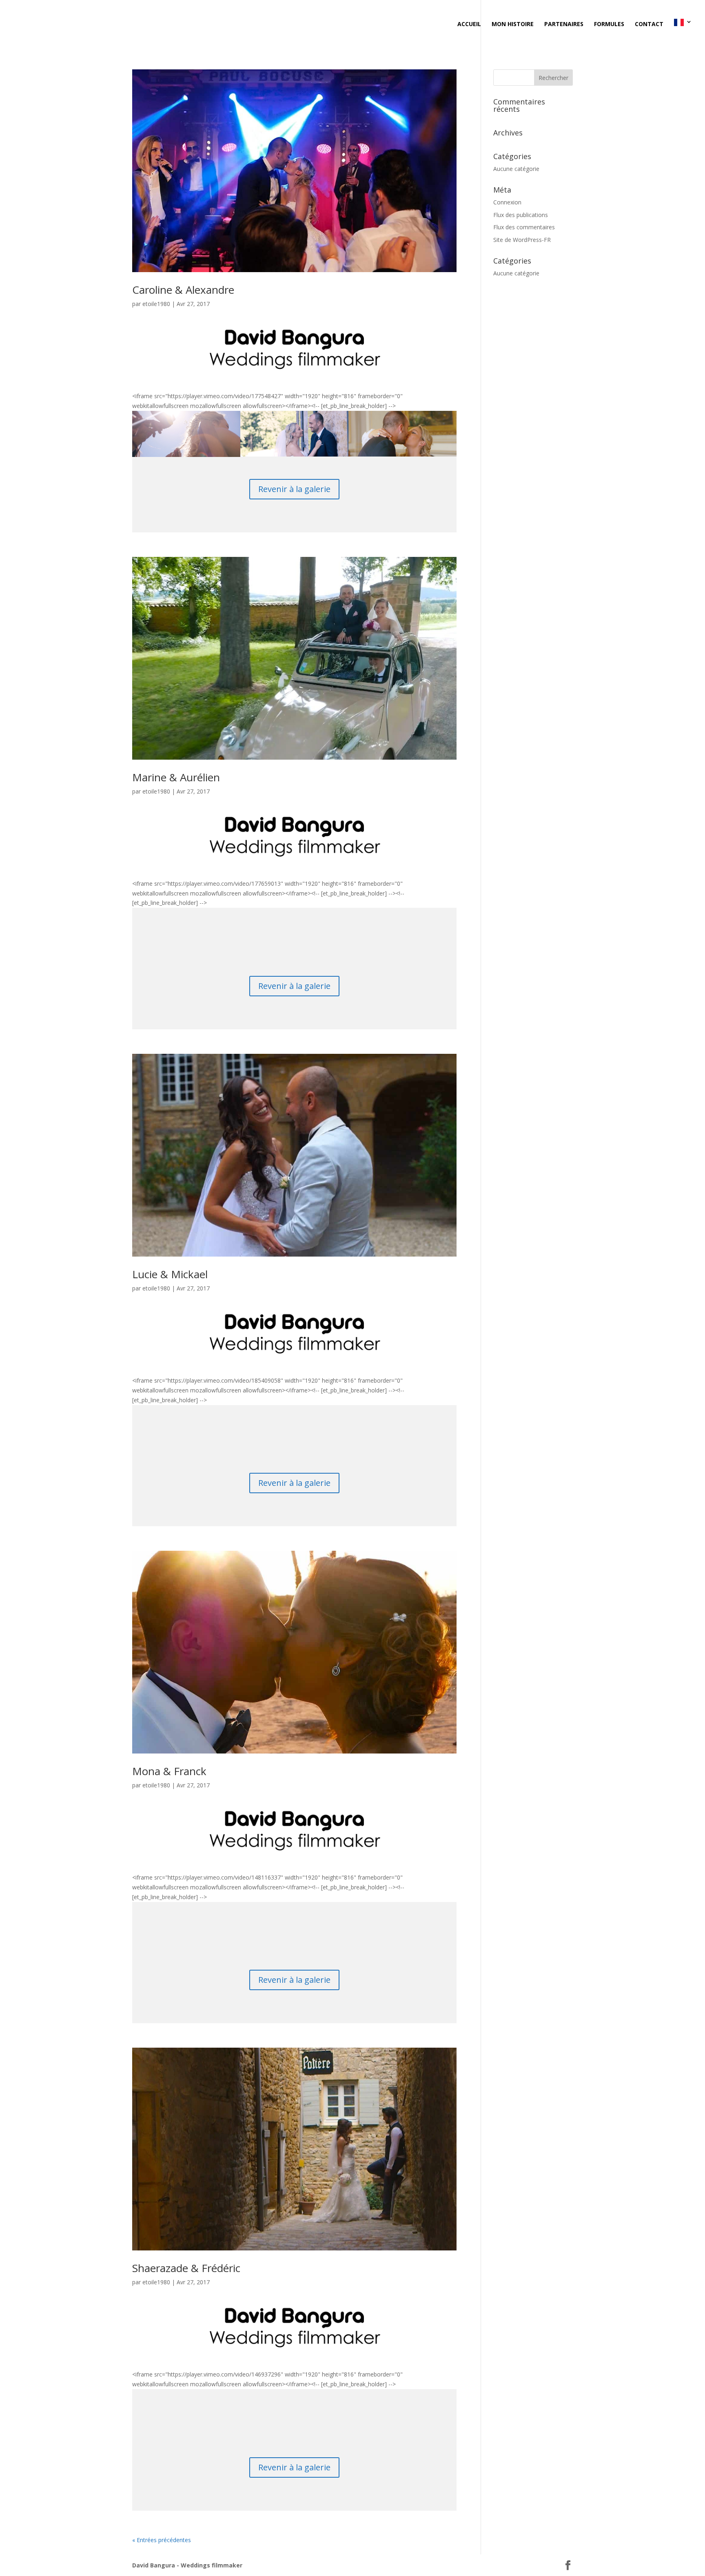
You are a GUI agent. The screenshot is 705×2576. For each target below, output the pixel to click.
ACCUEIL (469, 24)
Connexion (507, 202)
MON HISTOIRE (513, 24)
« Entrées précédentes (162, 2540)
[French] (683, 32)
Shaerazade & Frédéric (186, 2268)
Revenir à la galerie (294, 489)
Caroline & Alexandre (183, 290)
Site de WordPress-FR (522, 240)
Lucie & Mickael (170, 1274)
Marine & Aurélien (176, 777)
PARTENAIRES (564, 24)
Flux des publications (521, 215)
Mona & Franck (169, 1771)
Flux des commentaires (524, 227)
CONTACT (649, 24)
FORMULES (609, 24)
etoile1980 (156, 304)
